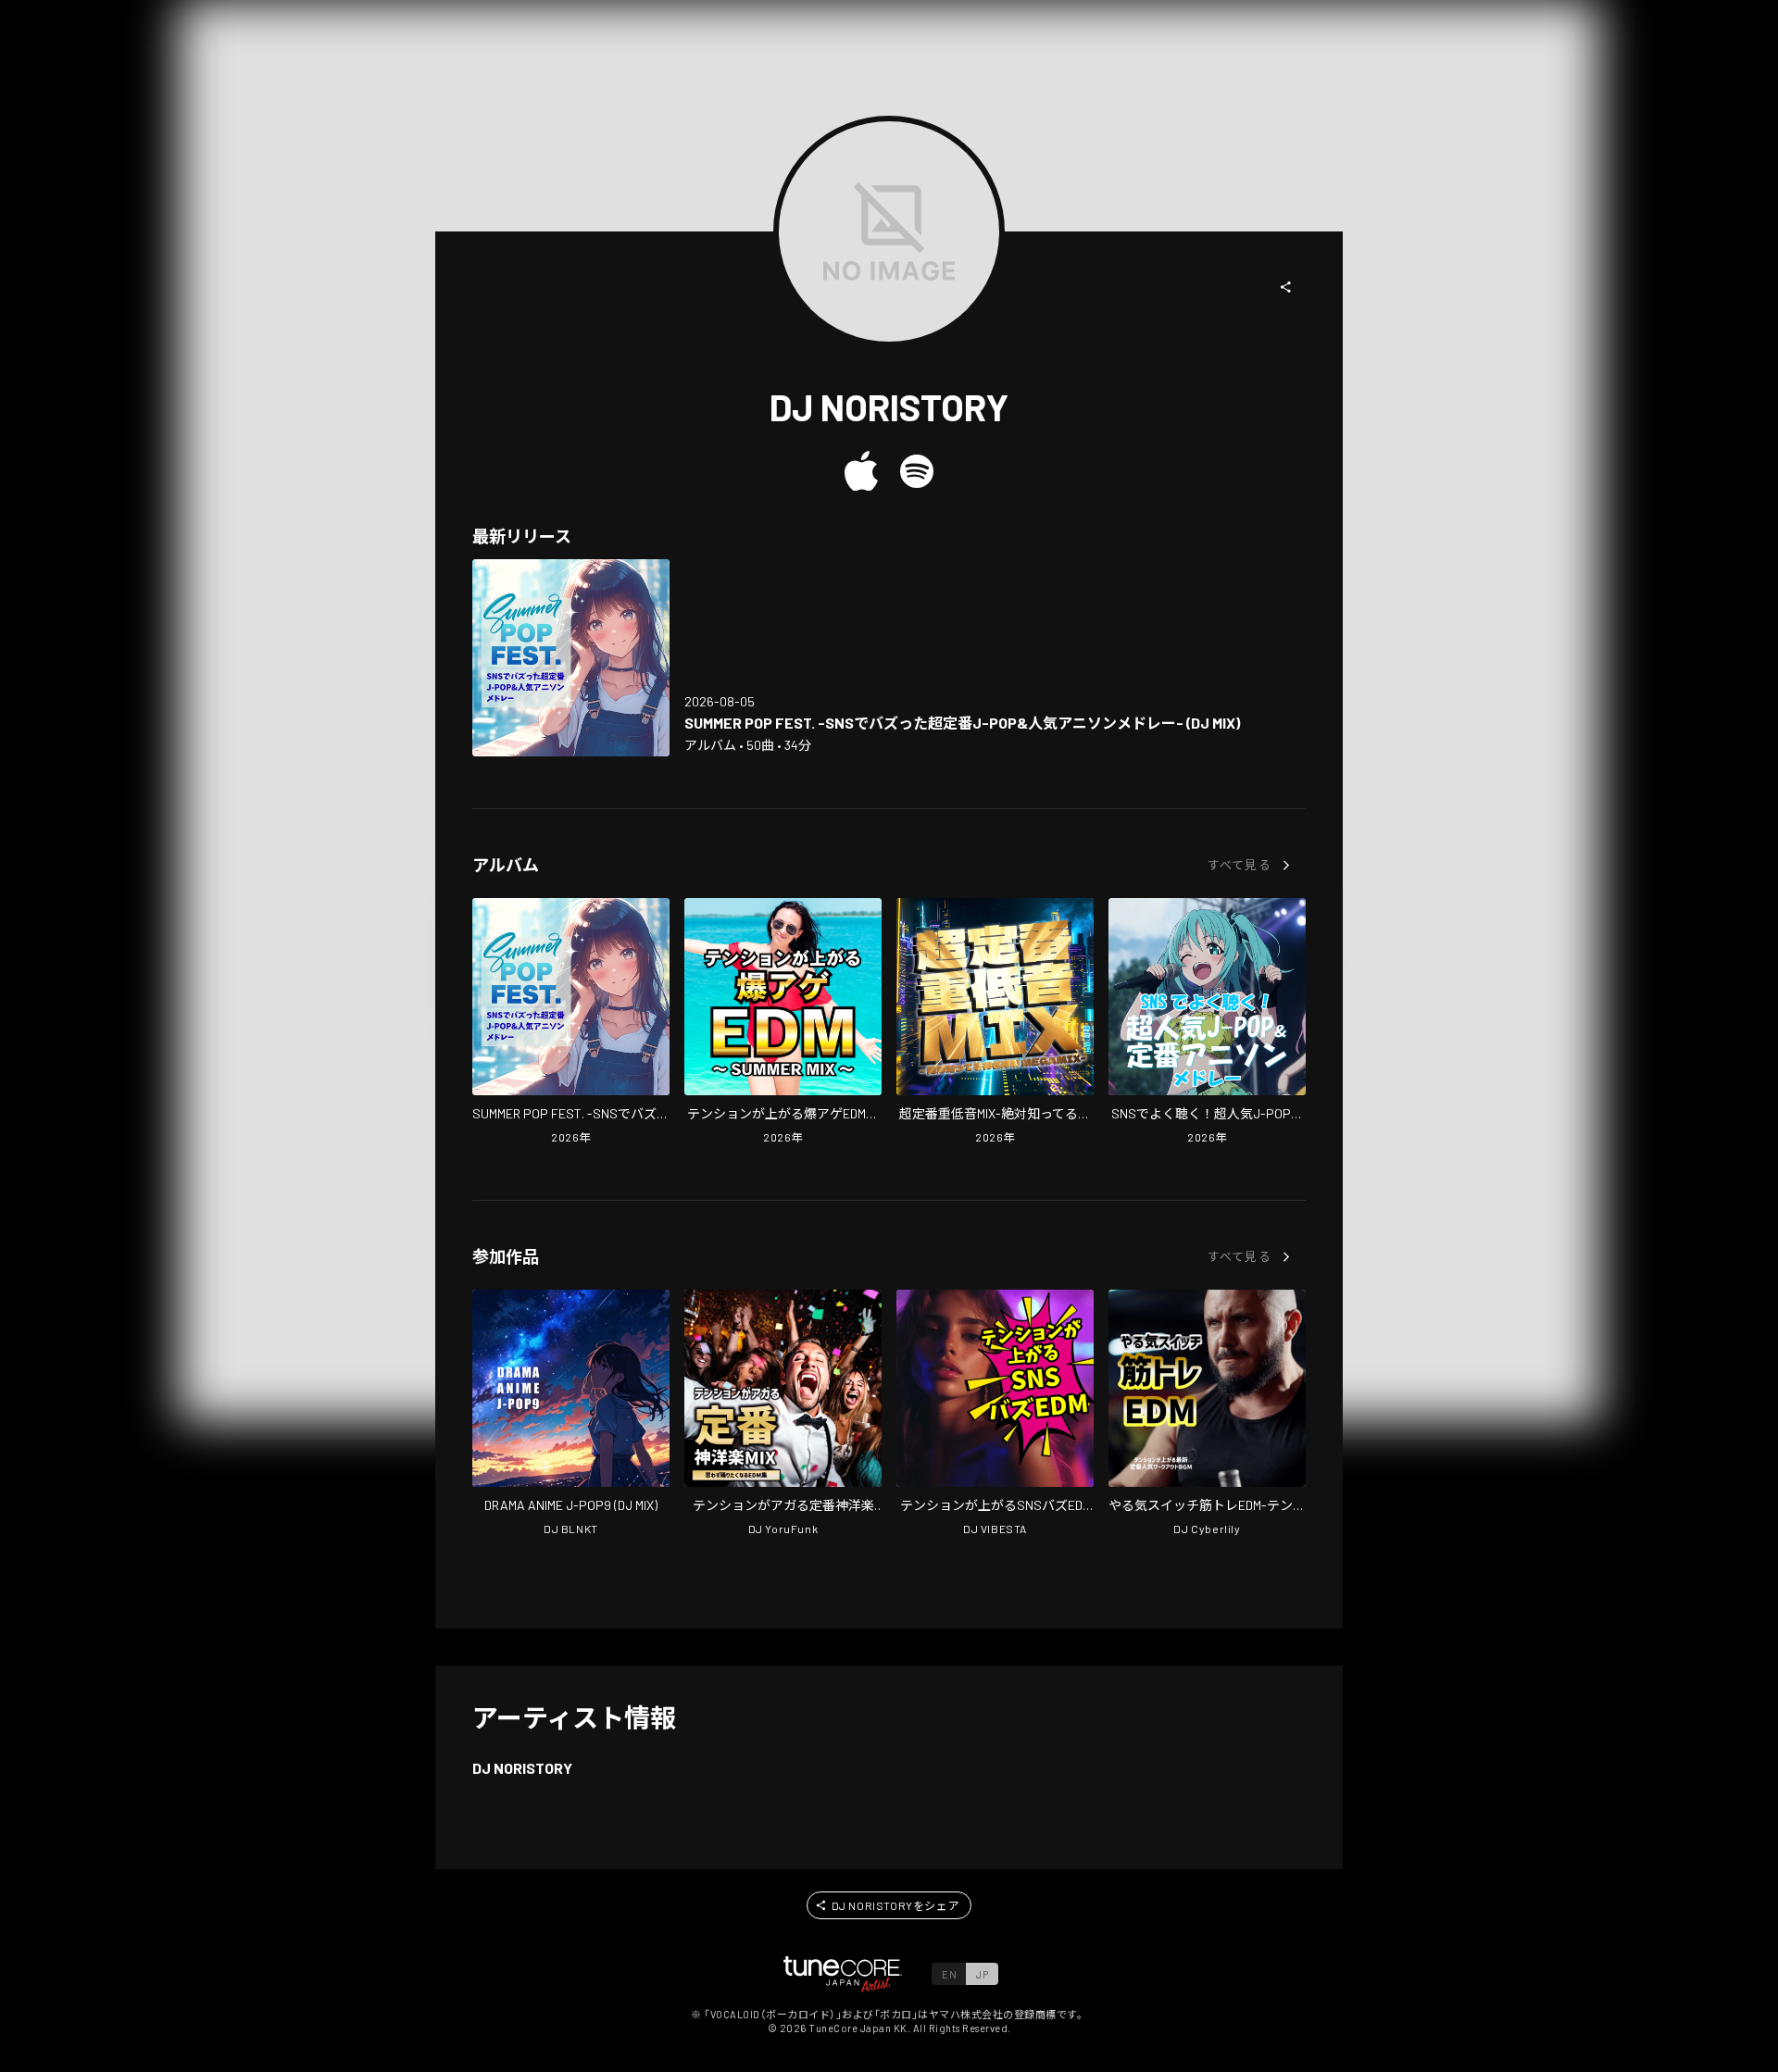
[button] (1286, 287)
